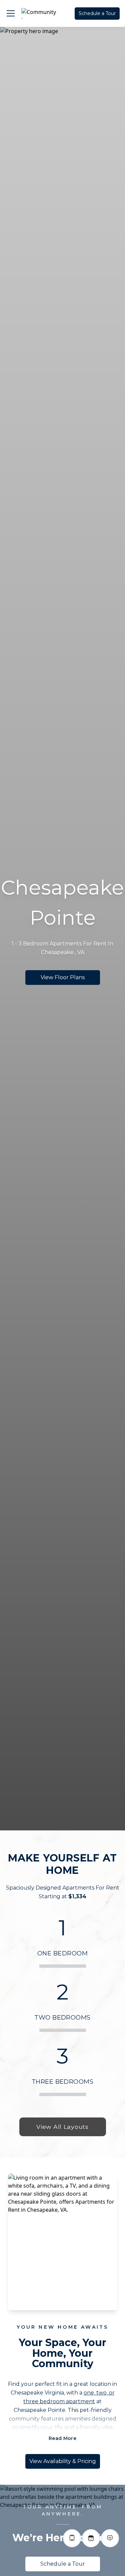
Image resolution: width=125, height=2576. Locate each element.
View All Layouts (62, 2127)
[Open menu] (11, 13)
